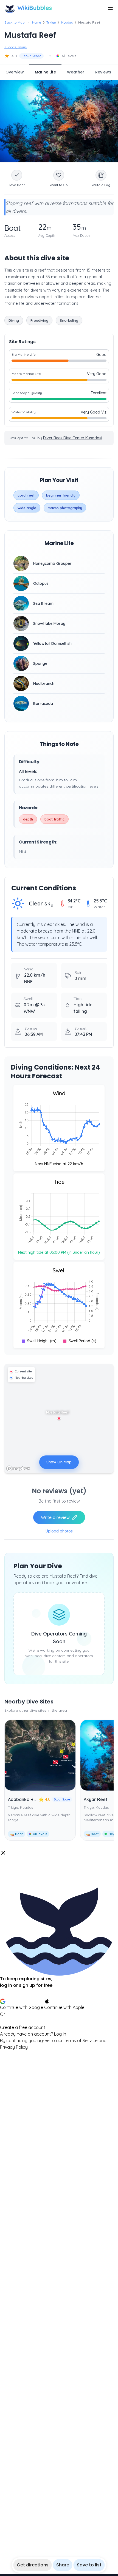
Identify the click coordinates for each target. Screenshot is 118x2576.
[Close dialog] (3, 1853)
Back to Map (15, 22)
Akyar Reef (96, 1799)
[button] (59, 1950)
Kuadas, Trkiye (16, 47)
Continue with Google (22, 2007)
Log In (60, 2034)
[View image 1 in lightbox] (59, 121)
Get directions (33, 2565)
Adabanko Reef (24, 1799)
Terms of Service (81, 2041)
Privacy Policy (14, 2047)
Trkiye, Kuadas (20, 1807)
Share (63, 2565)
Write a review (55, 1517)
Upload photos (59, 1531)
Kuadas (67, 22)
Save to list (89, 2565)
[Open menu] (110, 8)
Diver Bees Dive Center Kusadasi (73, 438)
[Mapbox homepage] (18, 1468)
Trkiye (51, 22)
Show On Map (59, 1462)
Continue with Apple (64, 2007)
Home (36, 22)
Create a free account (23, 2027)
